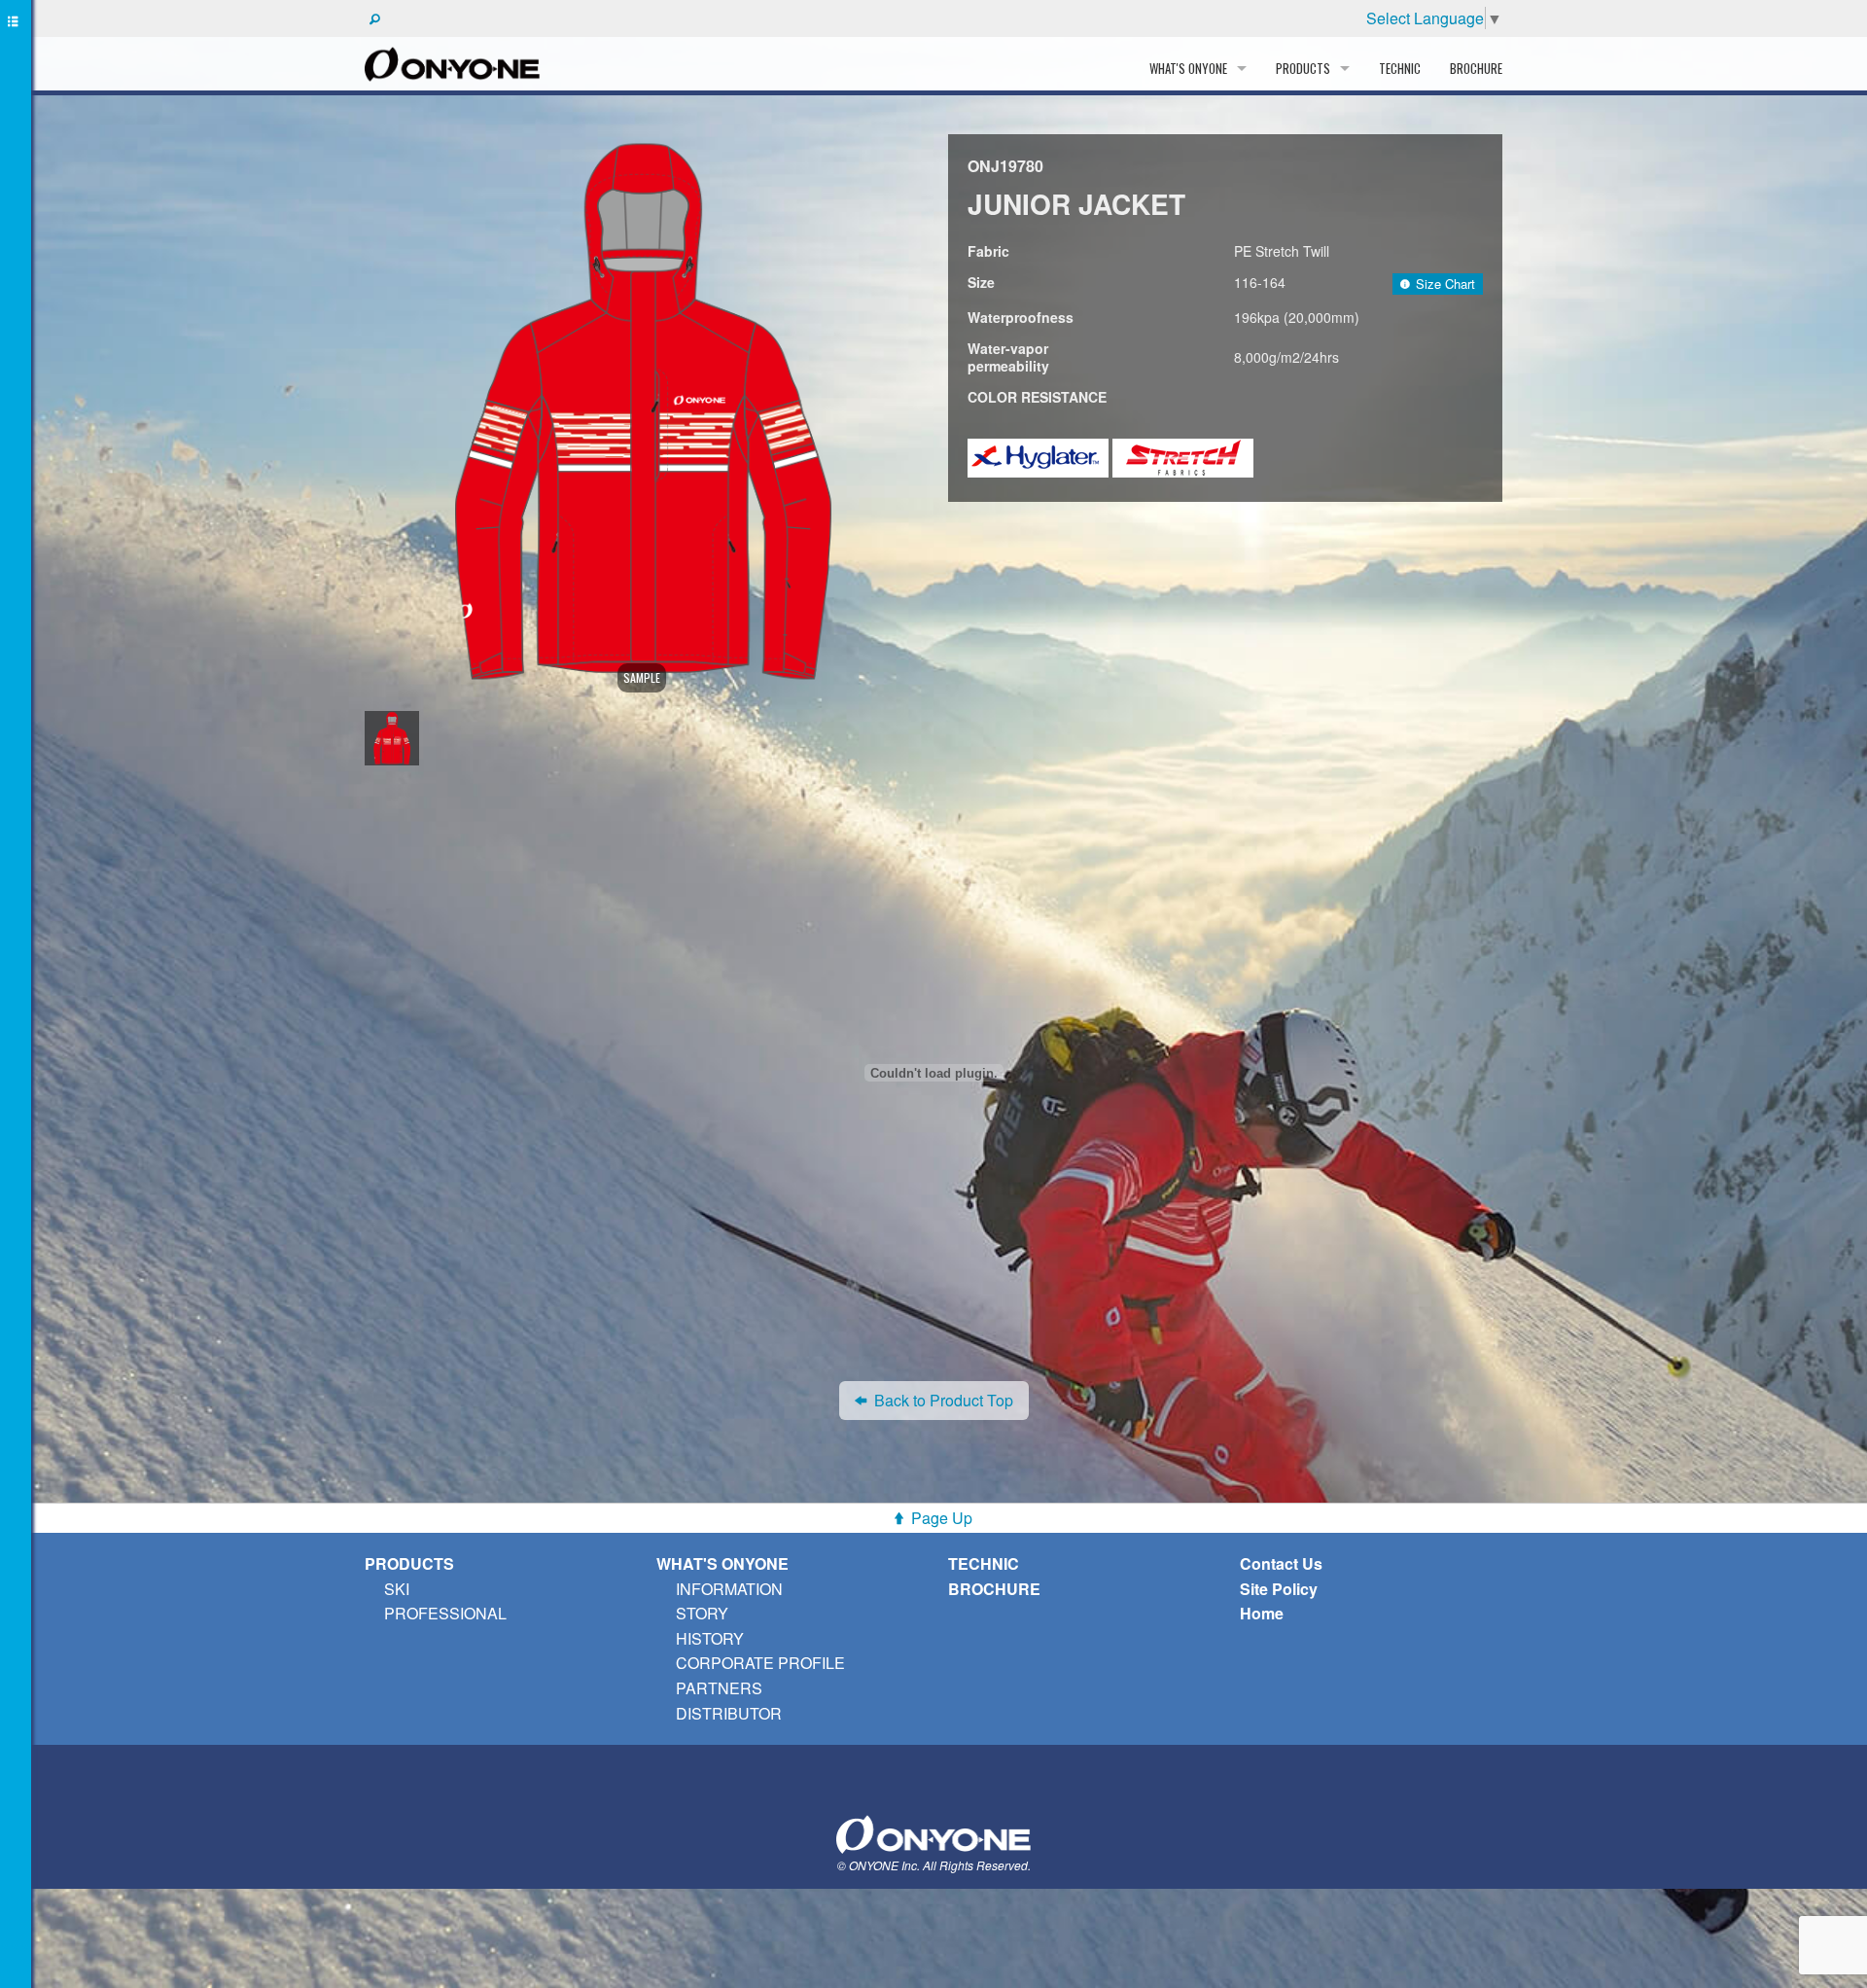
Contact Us (1281, 1563)
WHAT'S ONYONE (722, 1563)
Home (1262, 1613)
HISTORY (710, 1638)
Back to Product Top (944, 1400)
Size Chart (1445, 284)
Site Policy (1279, 1589)
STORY (702, 1613)
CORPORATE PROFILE (760, 1663)
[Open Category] (16, 994)
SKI (397, 1589)
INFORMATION (729, 1589)
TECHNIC (1400, 68)
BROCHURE (1476, 68)
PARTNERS (719, 1688)
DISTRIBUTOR (729, 1713)
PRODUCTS (409, 1563)
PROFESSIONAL (445, 1613)
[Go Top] (933, 1832)
